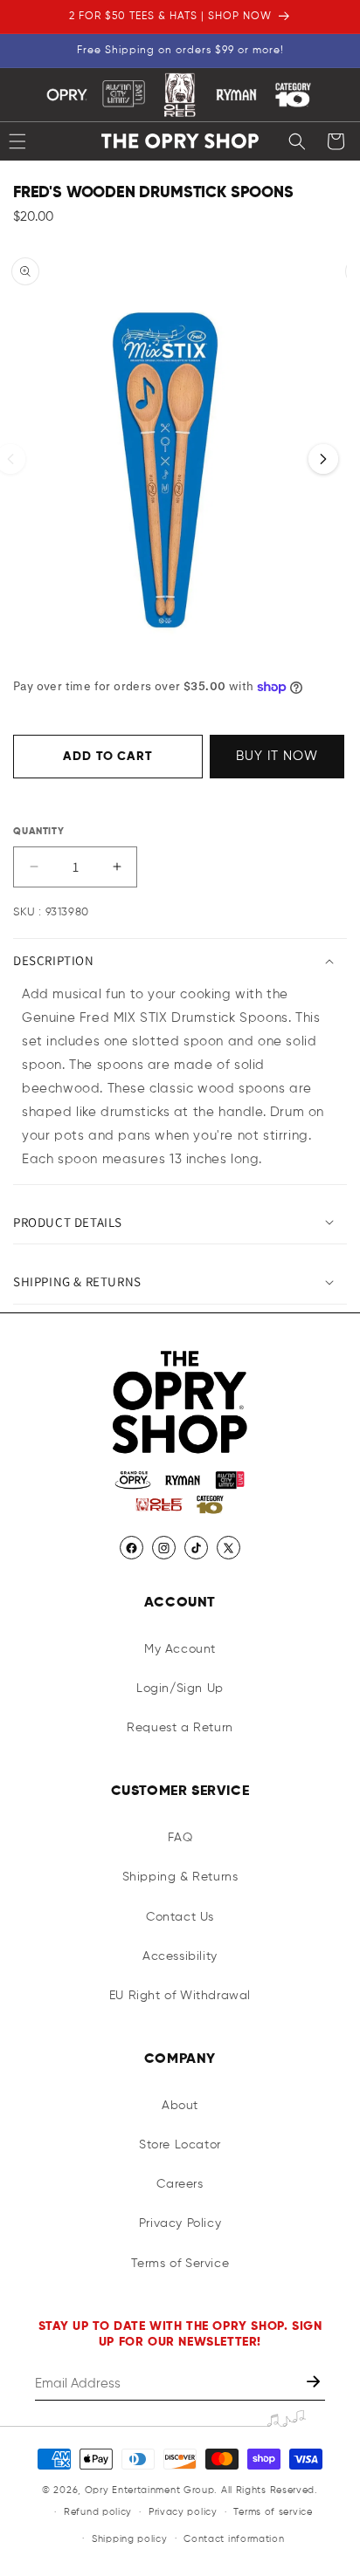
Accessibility (180, 1956)
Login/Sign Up (180, 1689)
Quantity (39, 831)
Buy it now (277, 756)
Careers (180, 2184)
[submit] (315, 2384)
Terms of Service (180, 2264)
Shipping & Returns (180, 1877)
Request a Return (180, 1728)
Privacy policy (183, 2512)
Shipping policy (130, 2539)
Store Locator (180, 2145)
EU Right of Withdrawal (180, 1996)
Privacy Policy (180, 2223)
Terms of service (273, 2512)
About (180, 2106)
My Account (180, 1649)
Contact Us (180, 1917)
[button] (297, 141)
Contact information (234, 2539)
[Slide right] (323, 459)
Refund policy (98, 2512)
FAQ (180, 1838)
